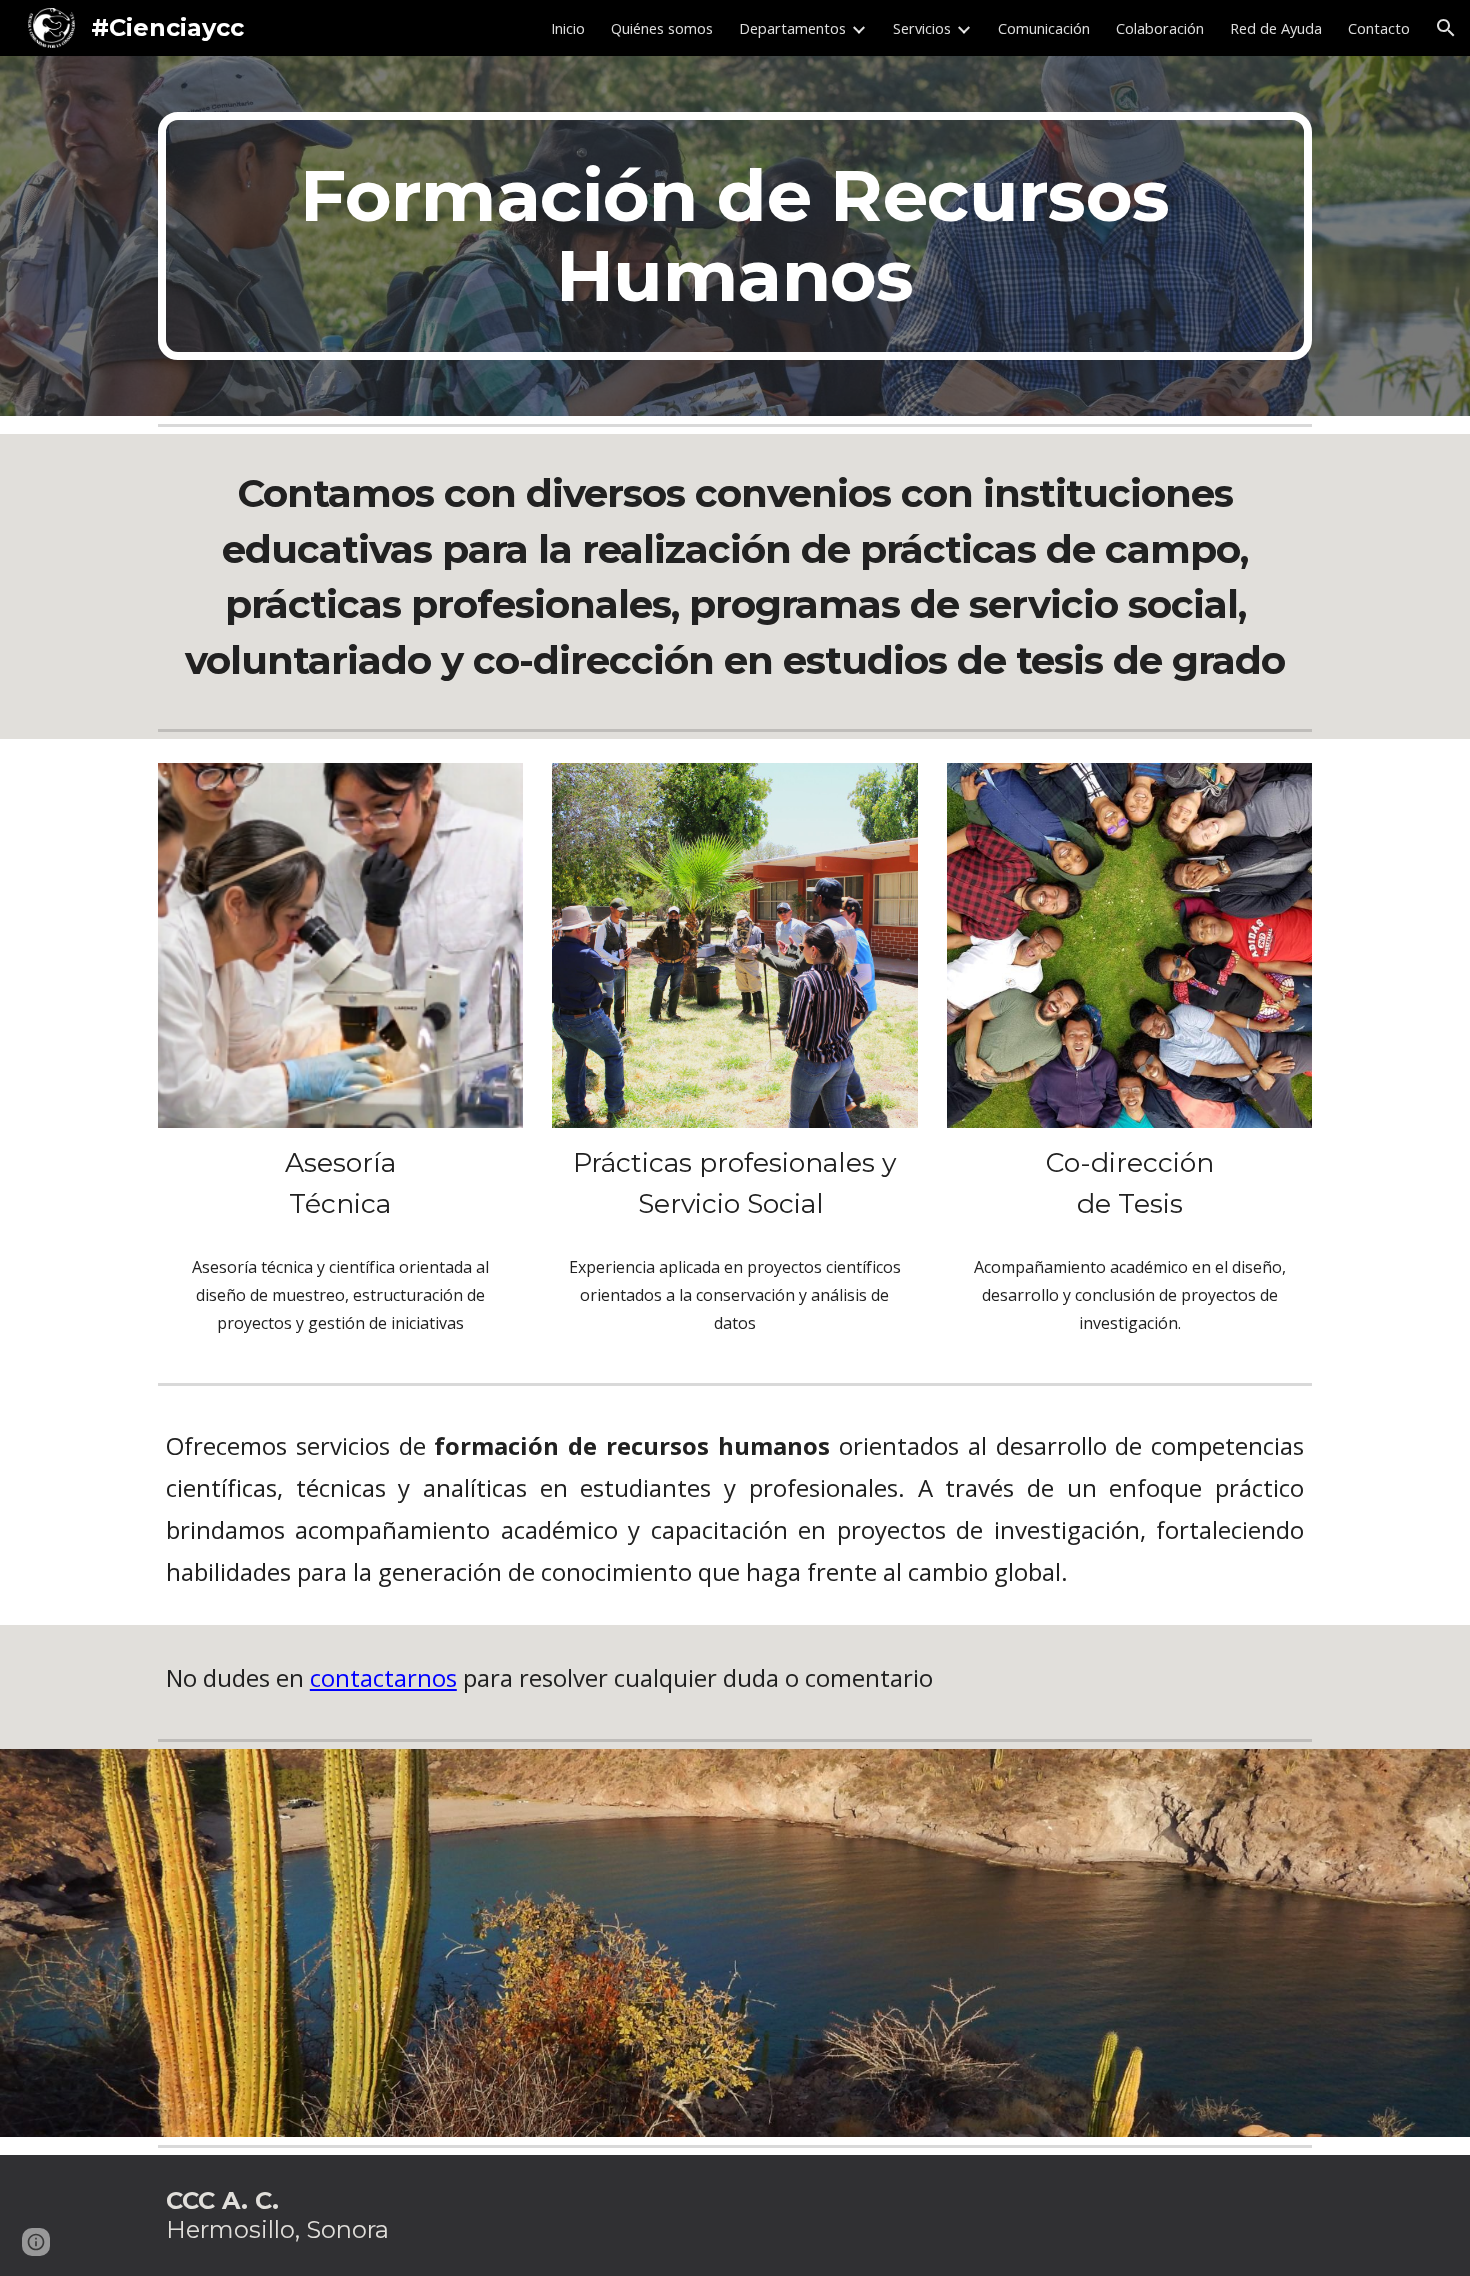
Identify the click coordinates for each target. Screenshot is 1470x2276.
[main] (735, 236)
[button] (1446, 28)
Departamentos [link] (792, 28)
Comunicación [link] (1044, 28)
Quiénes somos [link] (662, 28)
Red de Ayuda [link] (1276, 28)
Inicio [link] (568, 28)
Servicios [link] (922, 28)
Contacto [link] (1379, 28)
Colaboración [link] (1160, 28)
